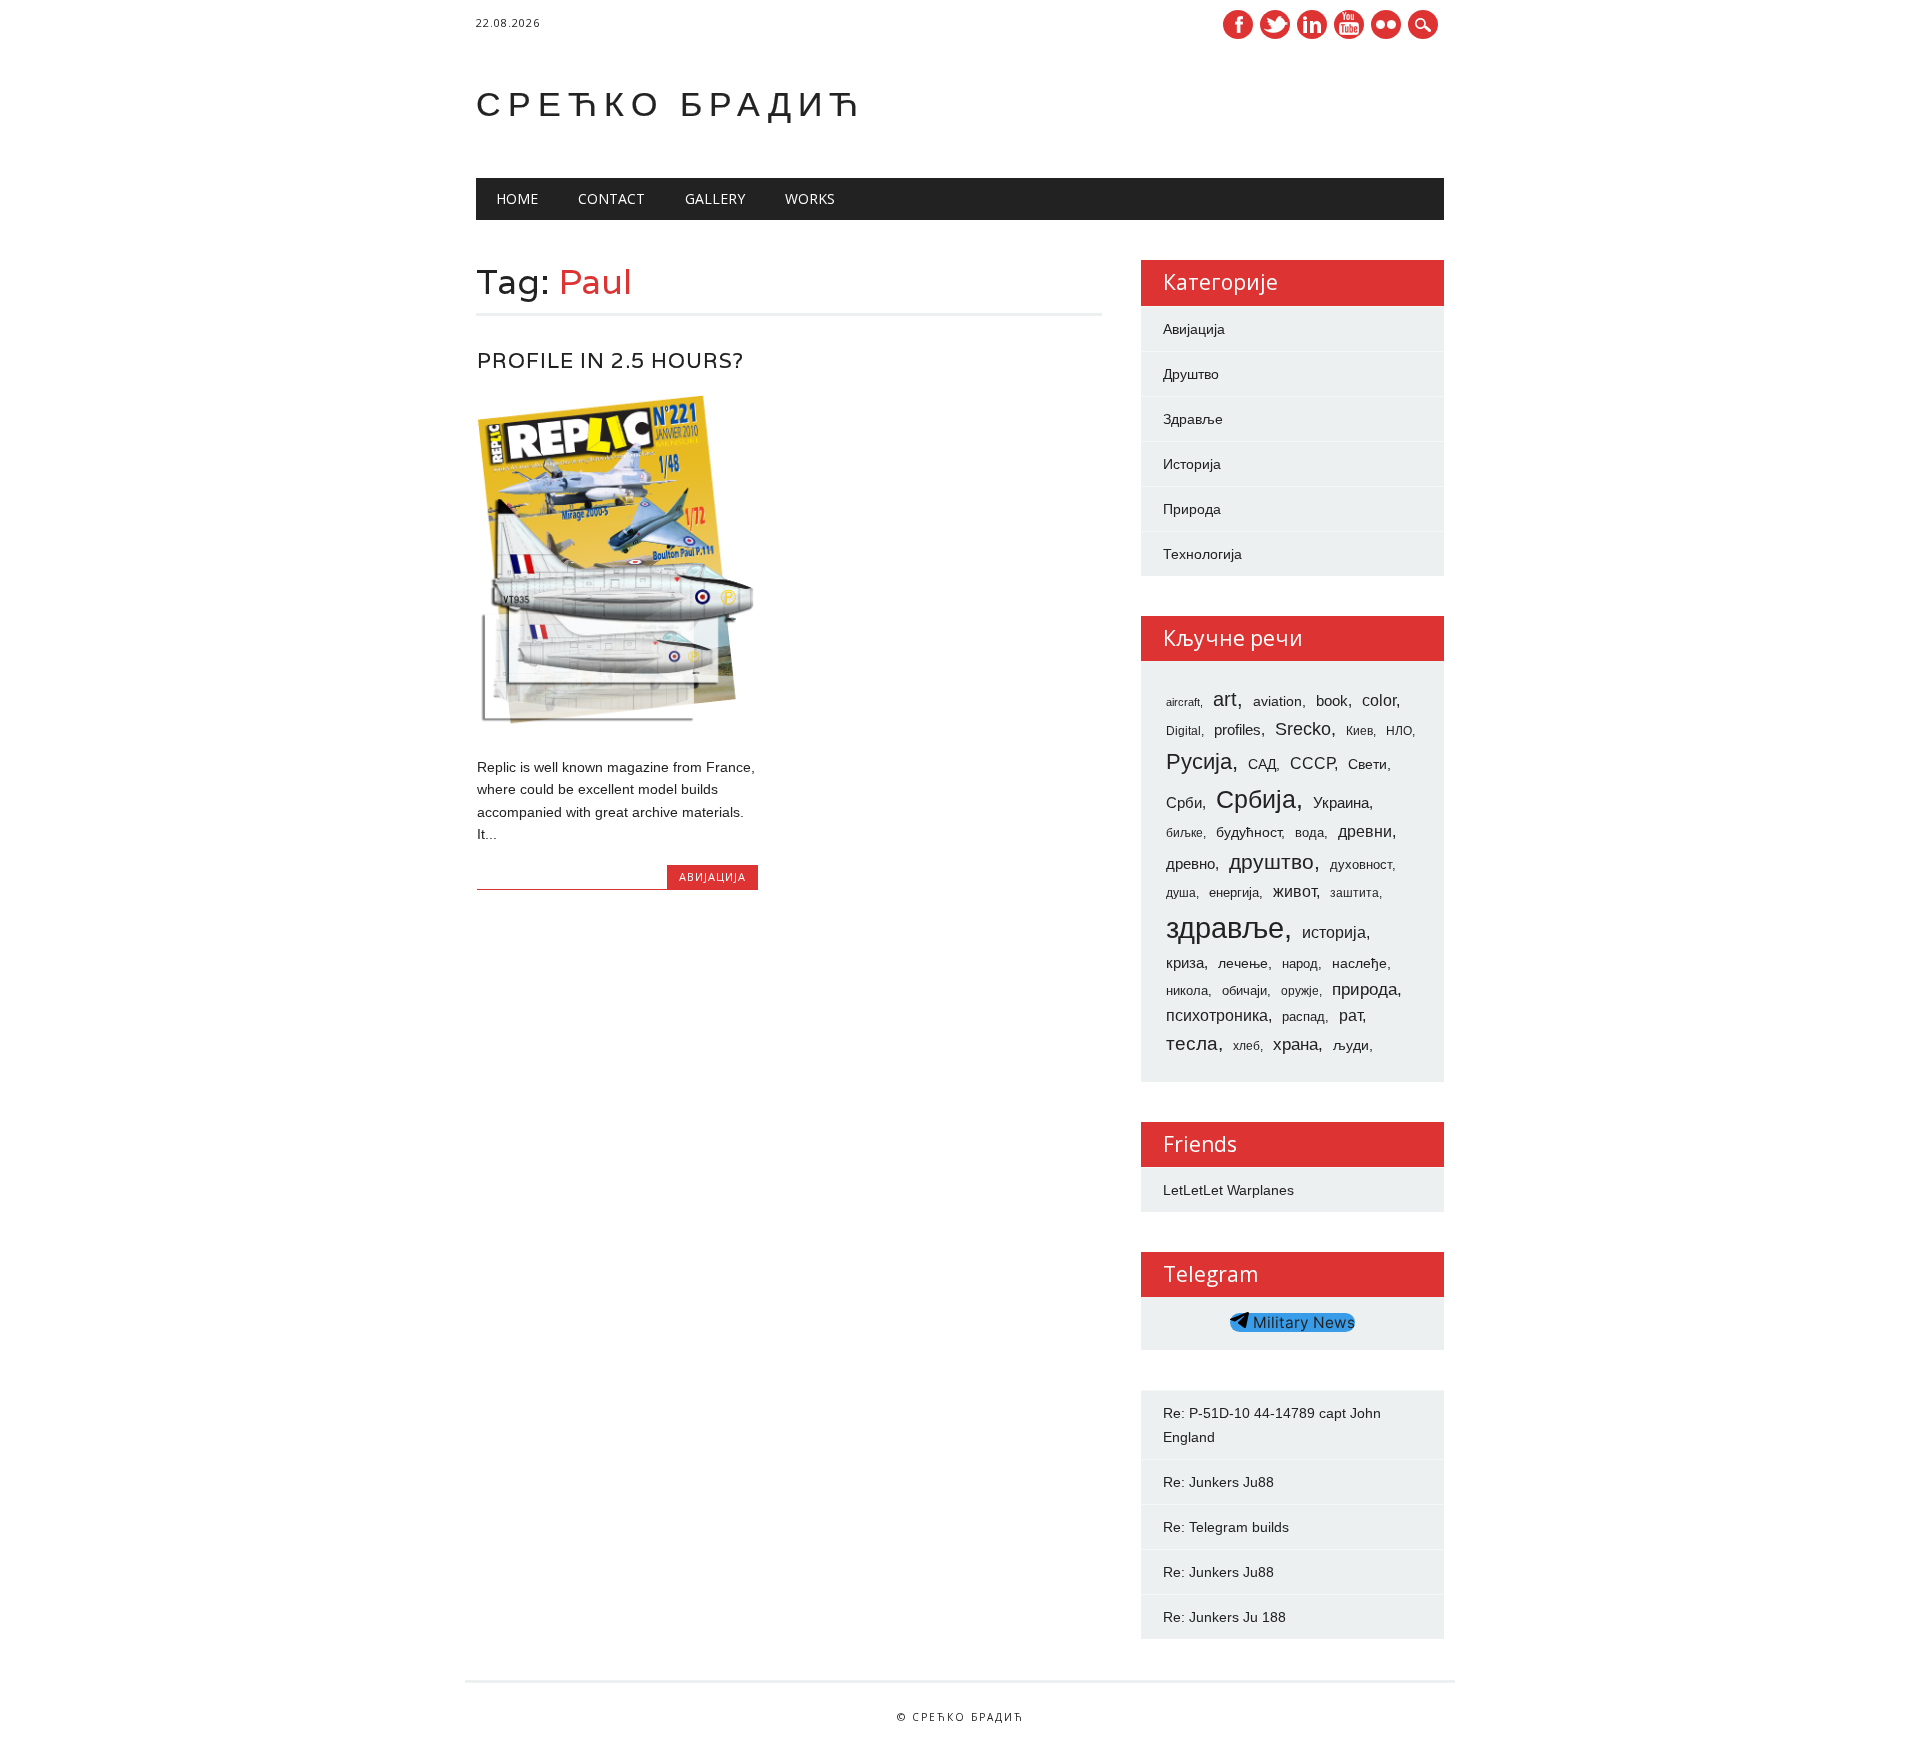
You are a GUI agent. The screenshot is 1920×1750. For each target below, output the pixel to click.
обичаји (1244, 990)
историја (1334, 932)
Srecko (1303, 729)
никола (1187, 990)
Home (517, 198)
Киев (1359, 731)
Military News (1302, 1322)
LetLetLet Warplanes (1228, 1190)
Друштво (1191, 374)
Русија (1199, 761)
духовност (1361, 864)
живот (1294, 891)
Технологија (1202, 554)
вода (1309, 832)
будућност (1248, 832)
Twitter (1275, 24)
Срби (1184, 803)
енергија (1234, 892)
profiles (1237, 730)
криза (1185, 963)
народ (1300, 963)
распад (1303, 1016)
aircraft (1183, 702)
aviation (1277, 701)
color (1379, 700)
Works (810, 198)
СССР (1312, 763)
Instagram (1386, 24)
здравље (1225, 927)
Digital (1183, 731)
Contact (611, 198)
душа (1181, 893)
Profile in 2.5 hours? (610, 360)
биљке (1184, 833)
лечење (1243, 963)
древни (1365, 831)
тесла (1192, 1043)
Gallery (715, 198)
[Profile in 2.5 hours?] (617, 724)
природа (1364, 989)
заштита (1354, 893)
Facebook (1238, 24)
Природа (1192, 509)
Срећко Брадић (670, 103)
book (1332, 701)
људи (1351, 1045)
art (1225, 699)
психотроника (1217, 1015)
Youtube (1349, 24)
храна (1295, 1044)
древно (1190, 864)
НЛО (1399, 731)
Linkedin (1312, 24)
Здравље (1193, 419)
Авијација (712, 876)
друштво (1271, 861)
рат (1350, 1015)
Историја (1192, 464)
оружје (1300, 991)
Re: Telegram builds (1226, 1527)
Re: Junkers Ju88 (1218, 1482)
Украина (1341, 803)
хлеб (1246, 1046)
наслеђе (1359, 963)
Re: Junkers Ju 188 (1224, 1617)
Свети (1367, 764)
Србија (1256, 799)
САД (1262, 764)
